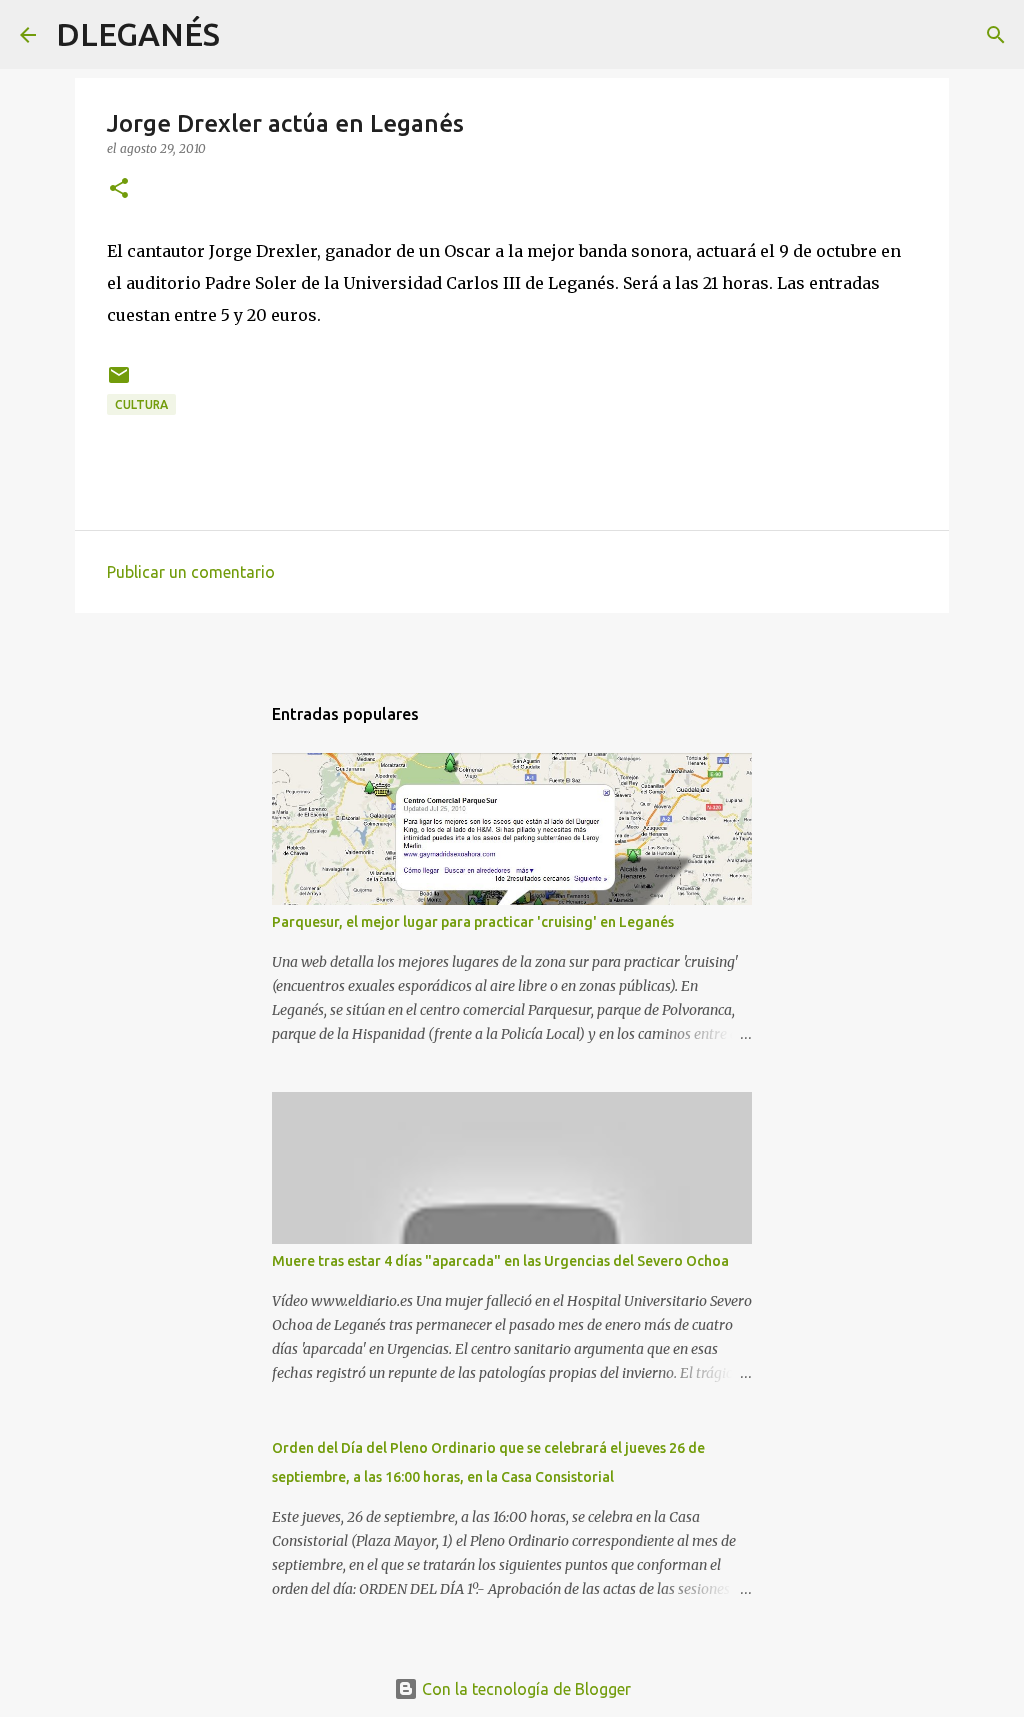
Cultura (141, 404)
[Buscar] (248, 35)
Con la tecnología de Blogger (524, 1689)
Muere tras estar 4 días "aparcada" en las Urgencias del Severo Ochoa (500, 1261)
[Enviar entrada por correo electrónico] (119, 382)
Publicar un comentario (191, 572)
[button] (119, 189)
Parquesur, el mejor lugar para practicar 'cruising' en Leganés (473, 922)
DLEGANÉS (138, 34)
